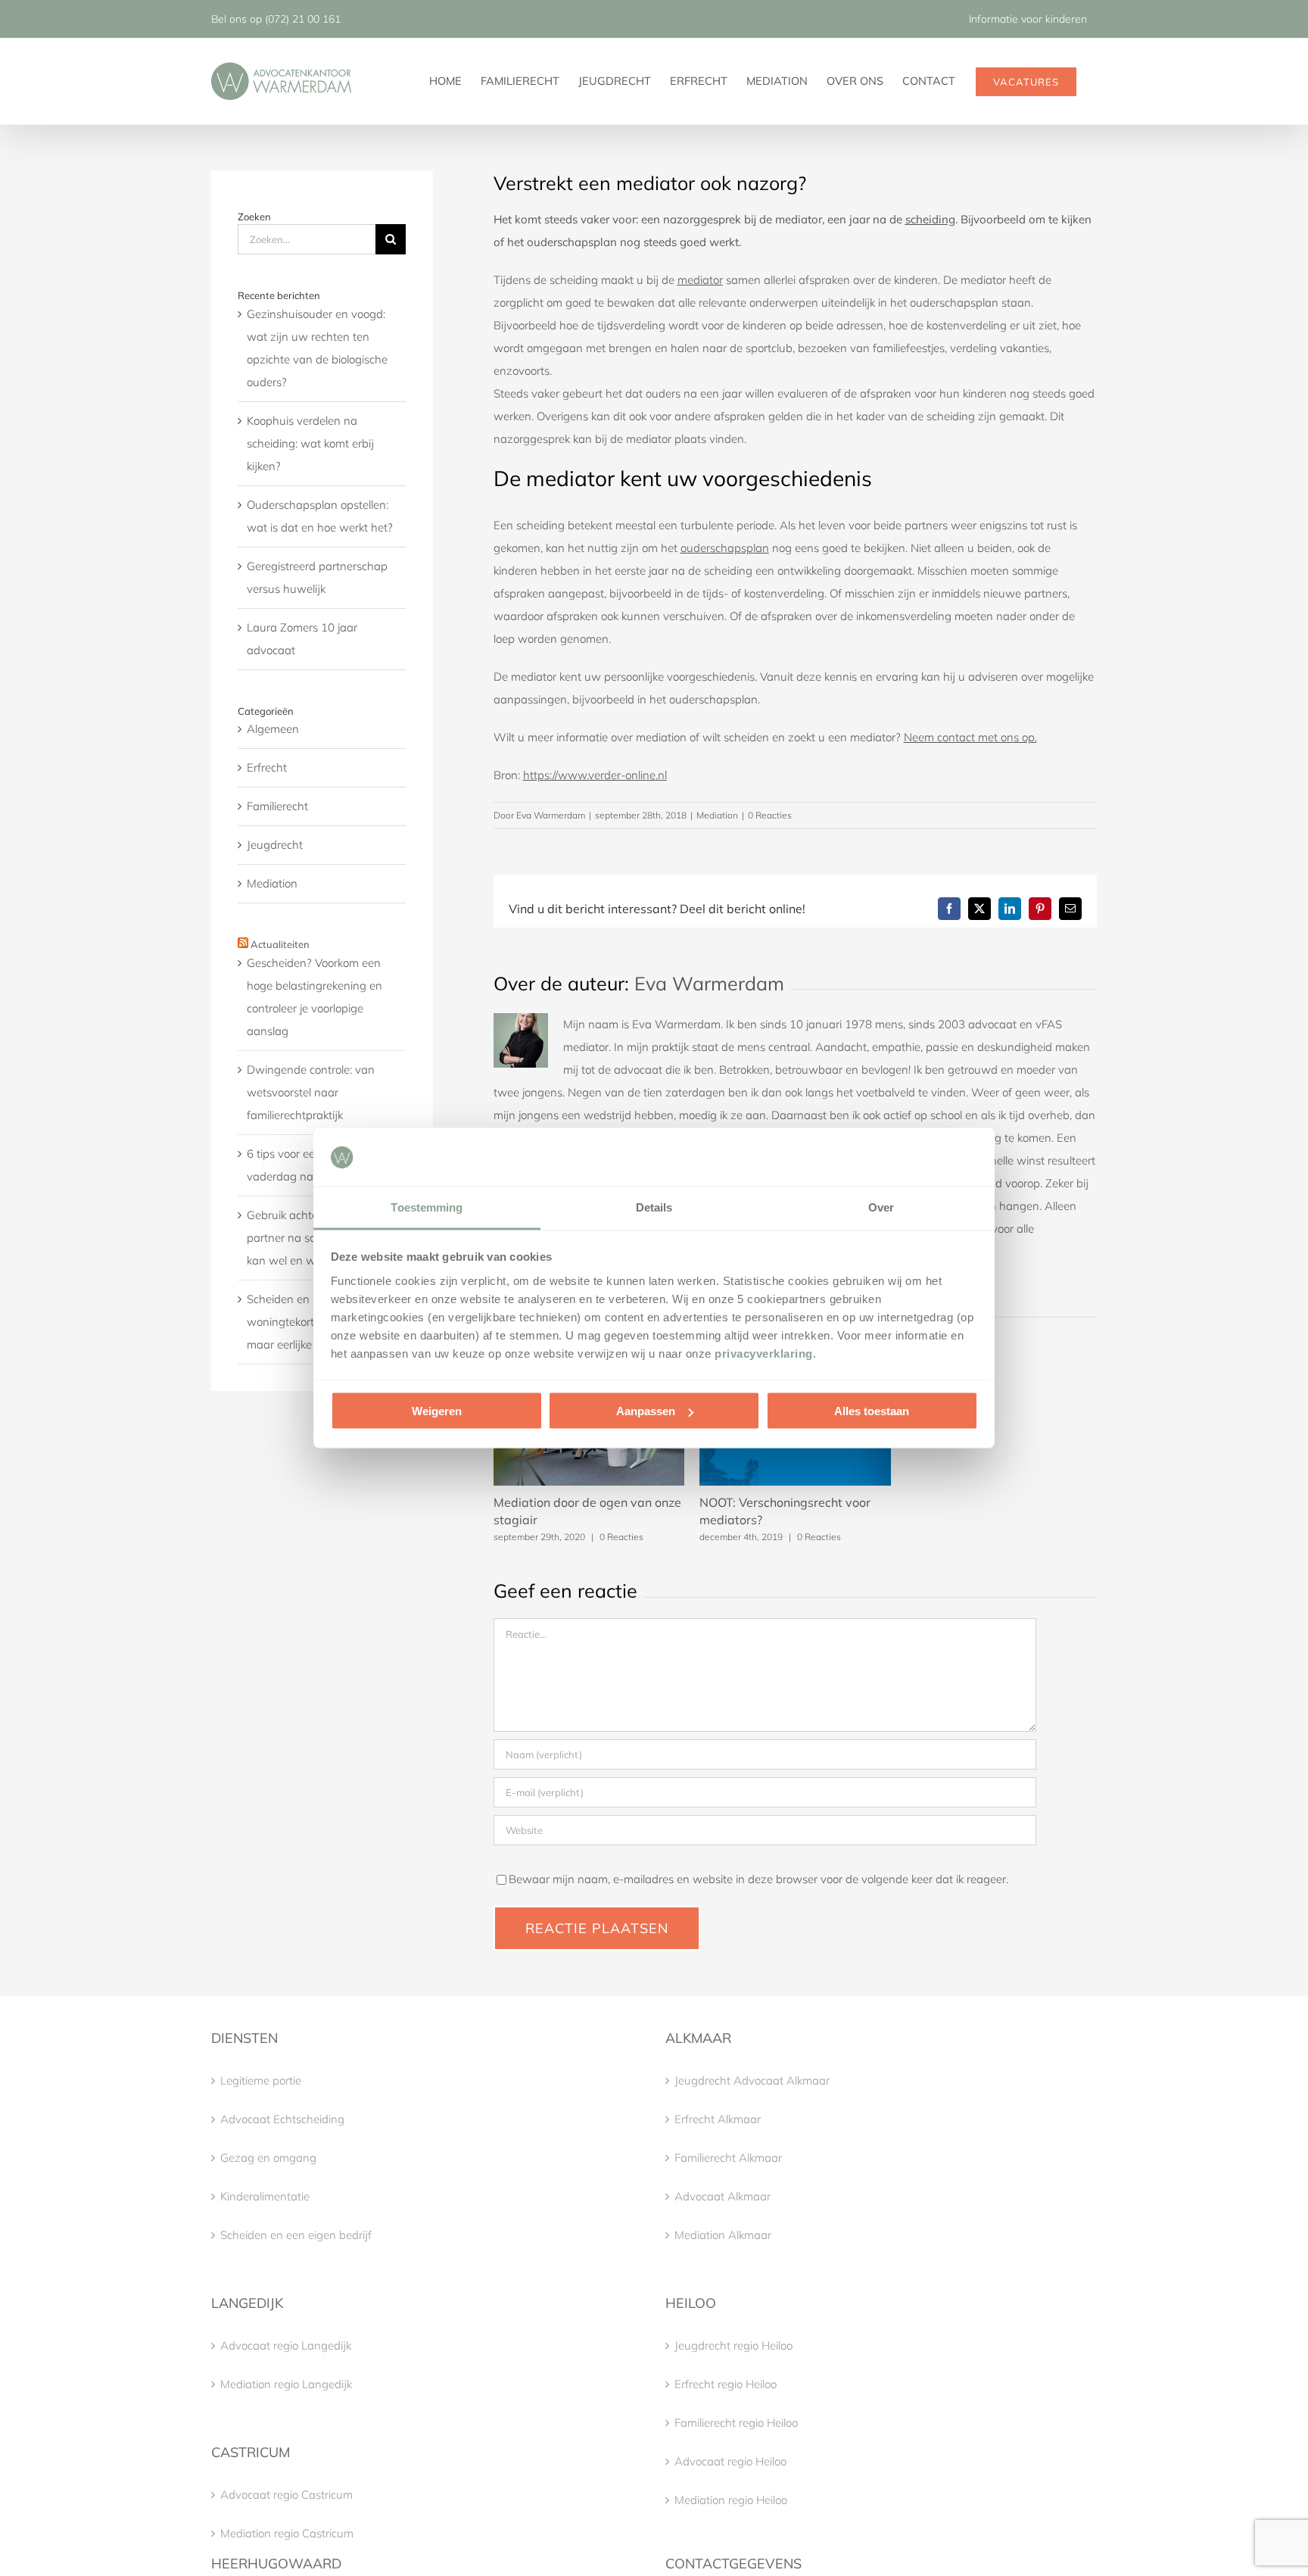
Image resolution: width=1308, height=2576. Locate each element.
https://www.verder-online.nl (595, 775)
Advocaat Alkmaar (723, 2196)
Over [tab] (881, 1207)
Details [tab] (654, 1207)
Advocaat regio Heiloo (730, 2461)
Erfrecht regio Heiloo (726, 2384)
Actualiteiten (280, 944)
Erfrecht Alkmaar (718, 2119)
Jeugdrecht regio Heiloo (733, 2345)
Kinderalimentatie (265, 2196)
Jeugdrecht (275, 845)
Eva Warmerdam (551, 815)
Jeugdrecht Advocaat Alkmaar (752, 2080)
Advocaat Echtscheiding (282, 2119)
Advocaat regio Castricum (287, 2495)
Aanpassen (646, 1411)
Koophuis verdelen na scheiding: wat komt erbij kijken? (310, 443)
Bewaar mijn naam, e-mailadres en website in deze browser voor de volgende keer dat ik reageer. (758, 1879)
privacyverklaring (764, 1353)
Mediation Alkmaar (723, 2235)
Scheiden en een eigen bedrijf (296, 2235)
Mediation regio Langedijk (286, 2384)
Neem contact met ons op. (970, 737)
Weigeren (437, 1411)
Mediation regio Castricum (287, 2533)
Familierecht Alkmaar (728, 2158)
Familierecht (277, 806)
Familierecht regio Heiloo (736, 2423)
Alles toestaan (872, 1411)
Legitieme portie (261, 2080)
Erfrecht (267, 767)
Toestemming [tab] (427, 1207)
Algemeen (273, 729)
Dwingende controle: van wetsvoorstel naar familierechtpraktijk (311, 1092)
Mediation (717, 815)
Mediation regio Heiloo (731, 2500)
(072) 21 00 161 (303, 19)
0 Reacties (770, 815)
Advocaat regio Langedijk (286, 2345)
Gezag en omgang (268, 2158)
